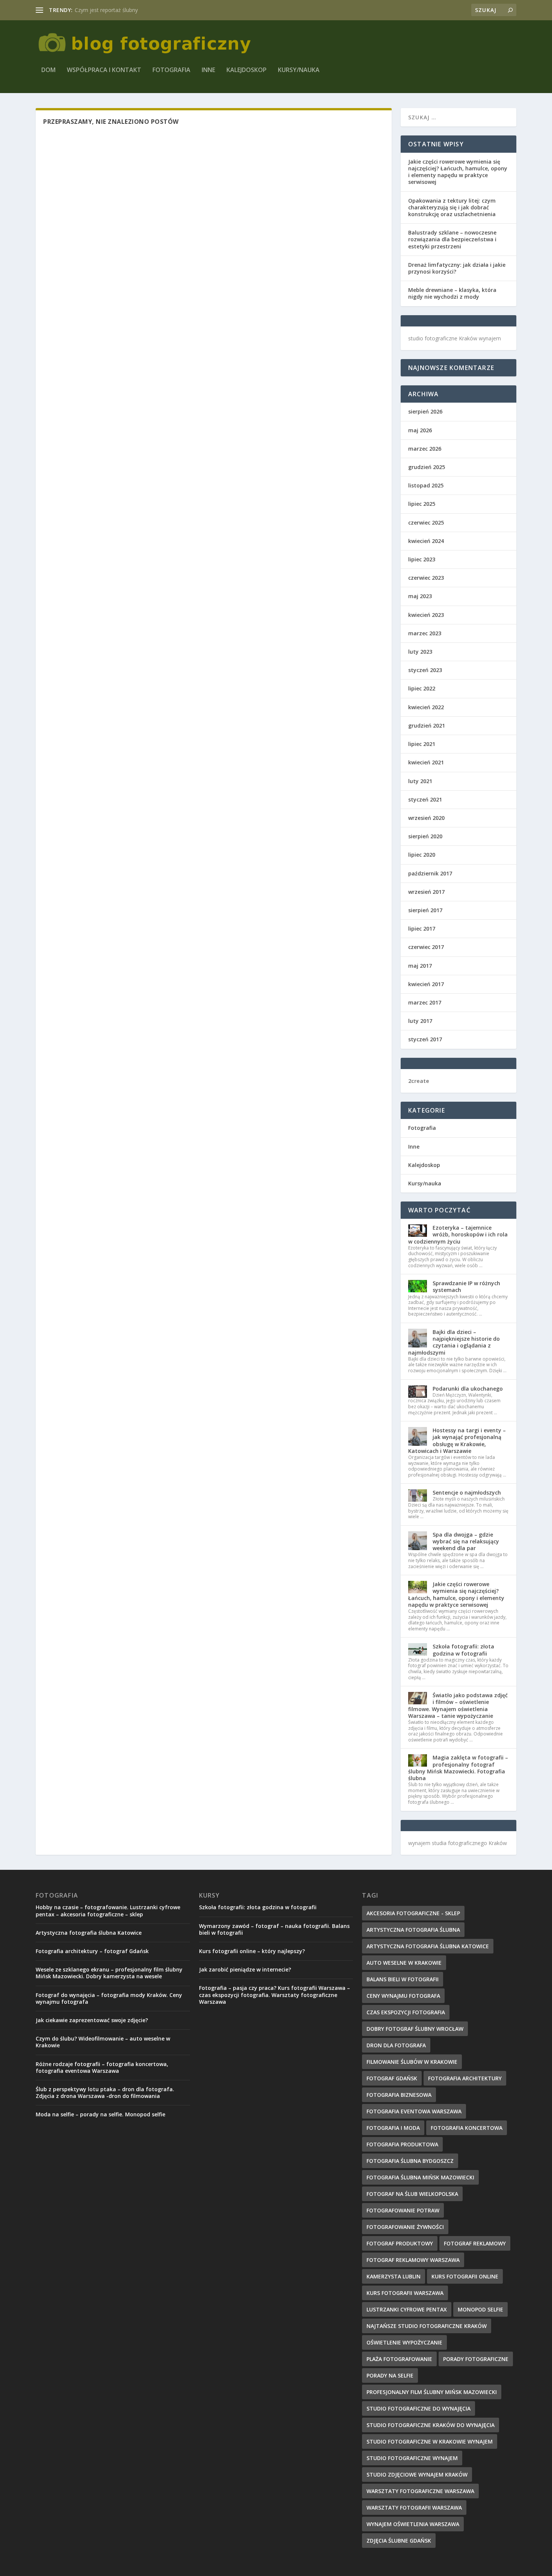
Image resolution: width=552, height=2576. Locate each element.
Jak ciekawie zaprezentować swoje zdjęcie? (92, 2020)
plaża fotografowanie (399, 2359)
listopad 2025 (426, 485)
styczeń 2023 (425, 670)
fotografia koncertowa (467, 2128)
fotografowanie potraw (403, 2210)
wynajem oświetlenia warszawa (413, 2524)
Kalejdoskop (247, 70)
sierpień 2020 (425, 836)
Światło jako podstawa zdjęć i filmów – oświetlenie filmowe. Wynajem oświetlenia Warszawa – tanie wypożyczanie (458, 1705)
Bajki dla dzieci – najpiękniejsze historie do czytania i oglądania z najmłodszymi (454, 1342)
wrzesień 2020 (426, 818)
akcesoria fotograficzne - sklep (413, 1913)
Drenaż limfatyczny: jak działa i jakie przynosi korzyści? (457, 268)
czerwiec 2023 (426, 578)
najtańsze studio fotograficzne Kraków (427, 2326)
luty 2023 (420, 652)
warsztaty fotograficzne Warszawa (420, 2491)
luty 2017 (420, 1021)
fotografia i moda (393, 2128)
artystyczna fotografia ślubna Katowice (428, 1946)
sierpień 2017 (425, 910)
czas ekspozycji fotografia (406, 2012)
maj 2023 (420, 596)
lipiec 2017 (422, 929)
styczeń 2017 (425, 1039)
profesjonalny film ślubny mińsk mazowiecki (432, 2392)
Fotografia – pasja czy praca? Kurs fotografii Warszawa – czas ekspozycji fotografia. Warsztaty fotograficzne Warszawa (274, 1995)
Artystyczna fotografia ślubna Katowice (89, 1933)
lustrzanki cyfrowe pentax (407, 2309)
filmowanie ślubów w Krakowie (412, 2062)
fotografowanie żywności (405, 2227)
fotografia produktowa (402, 2144)
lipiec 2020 (422, 855)
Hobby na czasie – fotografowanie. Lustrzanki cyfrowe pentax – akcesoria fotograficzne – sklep (108, 1911)
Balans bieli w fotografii (403, 1979)
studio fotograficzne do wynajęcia (419, 2408)
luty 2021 (420, 781)
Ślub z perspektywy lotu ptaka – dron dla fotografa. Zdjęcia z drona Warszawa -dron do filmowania (105, 2093)
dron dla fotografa (396, 2045)
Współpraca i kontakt (104, 70)
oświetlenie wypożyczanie (404, 2342)
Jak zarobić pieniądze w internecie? (245, 1969)
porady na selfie (390, 2375)
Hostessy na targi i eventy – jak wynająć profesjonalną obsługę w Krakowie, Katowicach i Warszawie (457, 1441)
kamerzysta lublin (394, 2276)
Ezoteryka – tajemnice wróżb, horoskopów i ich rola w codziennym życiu (458, 1234)
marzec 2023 (425, 633)
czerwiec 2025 (426, 523)
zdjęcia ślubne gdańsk (399, 2541)
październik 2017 (430, 873)
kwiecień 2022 (426, 707)
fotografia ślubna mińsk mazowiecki (420, 2177)
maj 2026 (420, 430)
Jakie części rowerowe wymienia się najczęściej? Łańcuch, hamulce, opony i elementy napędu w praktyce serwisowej (458, 172)
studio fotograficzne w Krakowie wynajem (430, 2441)
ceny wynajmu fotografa (403, 1996)
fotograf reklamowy (475, 2243)
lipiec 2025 (422, 504)
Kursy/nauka (299, 70)
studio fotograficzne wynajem (412, 2458)
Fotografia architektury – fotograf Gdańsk (92, 1951)
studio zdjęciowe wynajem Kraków (417, 2474)
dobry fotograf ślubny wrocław (415, 2029)
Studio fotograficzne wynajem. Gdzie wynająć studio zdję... (146, 10)
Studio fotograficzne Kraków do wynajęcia (431, 2425)
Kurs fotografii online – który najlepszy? (252, 1951)
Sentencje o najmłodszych (467, 1493)
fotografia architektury (465, 2078)
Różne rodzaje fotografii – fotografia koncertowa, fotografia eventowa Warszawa (102, 2067)
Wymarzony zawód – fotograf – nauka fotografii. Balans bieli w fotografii (274, 1929)
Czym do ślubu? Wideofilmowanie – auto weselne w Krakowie (103, 2042)
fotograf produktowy (400, 2243)
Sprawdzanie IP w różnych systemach (466, 1286)
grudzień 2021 (427, 726)
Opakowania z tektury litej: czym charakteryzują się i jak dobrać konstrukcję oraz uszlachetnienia (452, 207)
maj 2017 (420, 966)
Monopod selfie (480, 2309)
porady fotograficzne (476, 2359)
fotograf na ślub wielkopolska (412, 2194)
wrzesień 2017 (426, 892)
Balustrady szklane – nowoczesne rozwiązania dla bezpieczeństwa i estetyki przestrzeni (452, 239)
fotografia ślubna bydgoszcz (410, 2161)
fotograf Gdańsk (392, 2078)
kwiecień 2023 (426, 615)
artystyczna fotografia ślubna (413, 1930)
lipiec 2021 (422, 744)
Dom (48, 70)
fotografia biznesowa (399, 2095)
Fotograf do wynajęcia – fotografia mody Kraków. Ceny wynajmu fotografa (109, 1998)
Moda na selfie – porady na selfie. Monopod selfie (100, 2114)
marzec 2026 (425, 449)
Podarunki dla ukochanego (468, 1389)
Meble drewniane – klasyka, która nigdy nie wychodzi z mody (452, 293)
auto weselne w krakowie (404, 1963)
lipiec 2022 (422, 688)
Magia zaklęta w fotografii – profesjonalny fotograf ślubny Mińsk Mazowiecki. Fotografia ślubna (458, 1768)
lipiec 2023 (422, 559)
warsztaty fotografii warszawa (414, 2508)
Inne (208, 70)
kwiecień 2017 (426, 984)
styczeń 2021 (425, 799)
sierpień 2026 (425, 411)
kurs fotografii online (465, 2276)
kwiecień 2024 (426, 541)
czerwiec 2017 (426, 947)
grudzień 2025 (427, 467)
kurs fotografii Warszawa (405, 2293)
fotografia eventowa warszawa (414, 2111)
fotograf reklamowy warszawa (413, 2260)
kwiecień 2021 (426, 762)
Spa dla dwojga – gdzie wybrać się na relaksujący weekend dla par (466, 1541)
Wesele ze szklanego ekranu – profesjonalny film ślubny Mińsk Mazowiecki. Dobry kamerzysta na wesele (109, 1973)
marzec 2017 (425, 1002)
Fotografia (171, 70)
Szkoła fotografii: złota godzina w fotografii (463, 1650)
